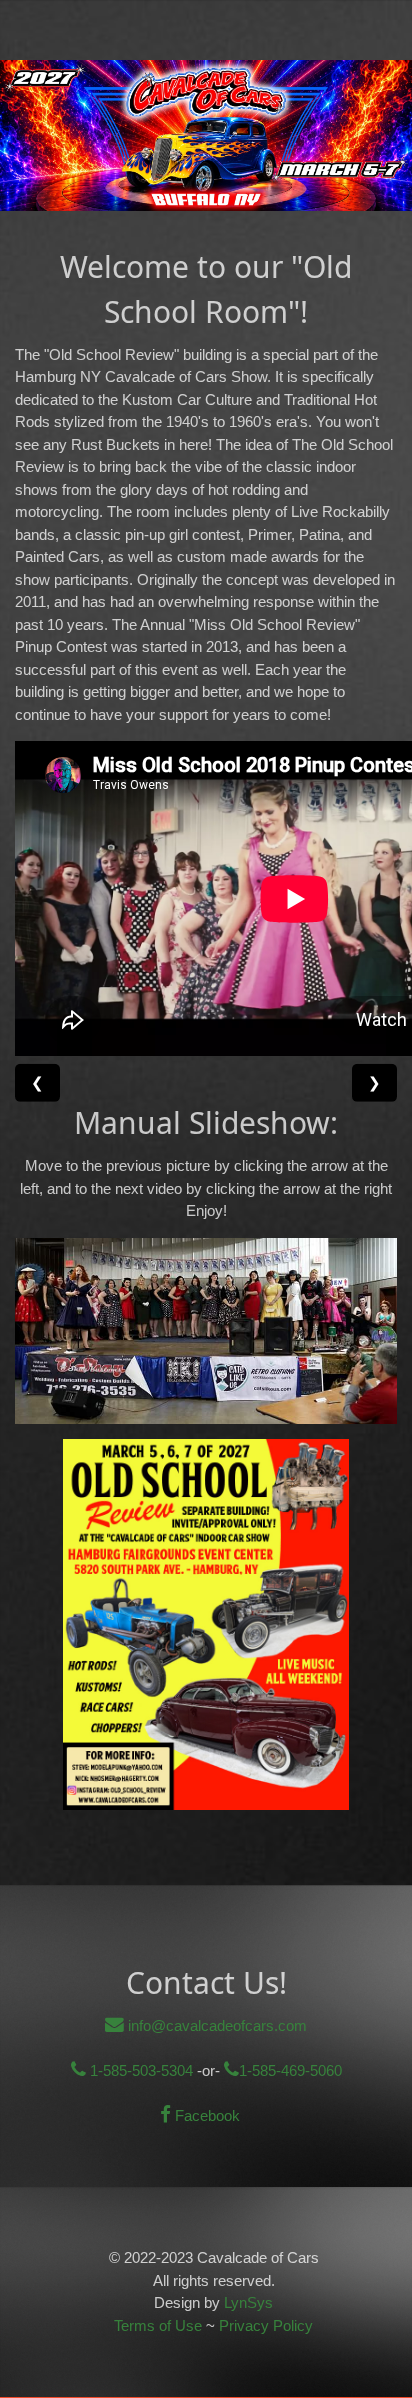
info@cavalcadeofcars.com (215, 2025)
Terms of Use (158, 2325)
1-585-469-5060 (290, 2070)
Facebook (205, 2115)
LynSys (248, 2302)
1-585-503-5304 (139, 2070)
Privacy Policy (266, 2325)
